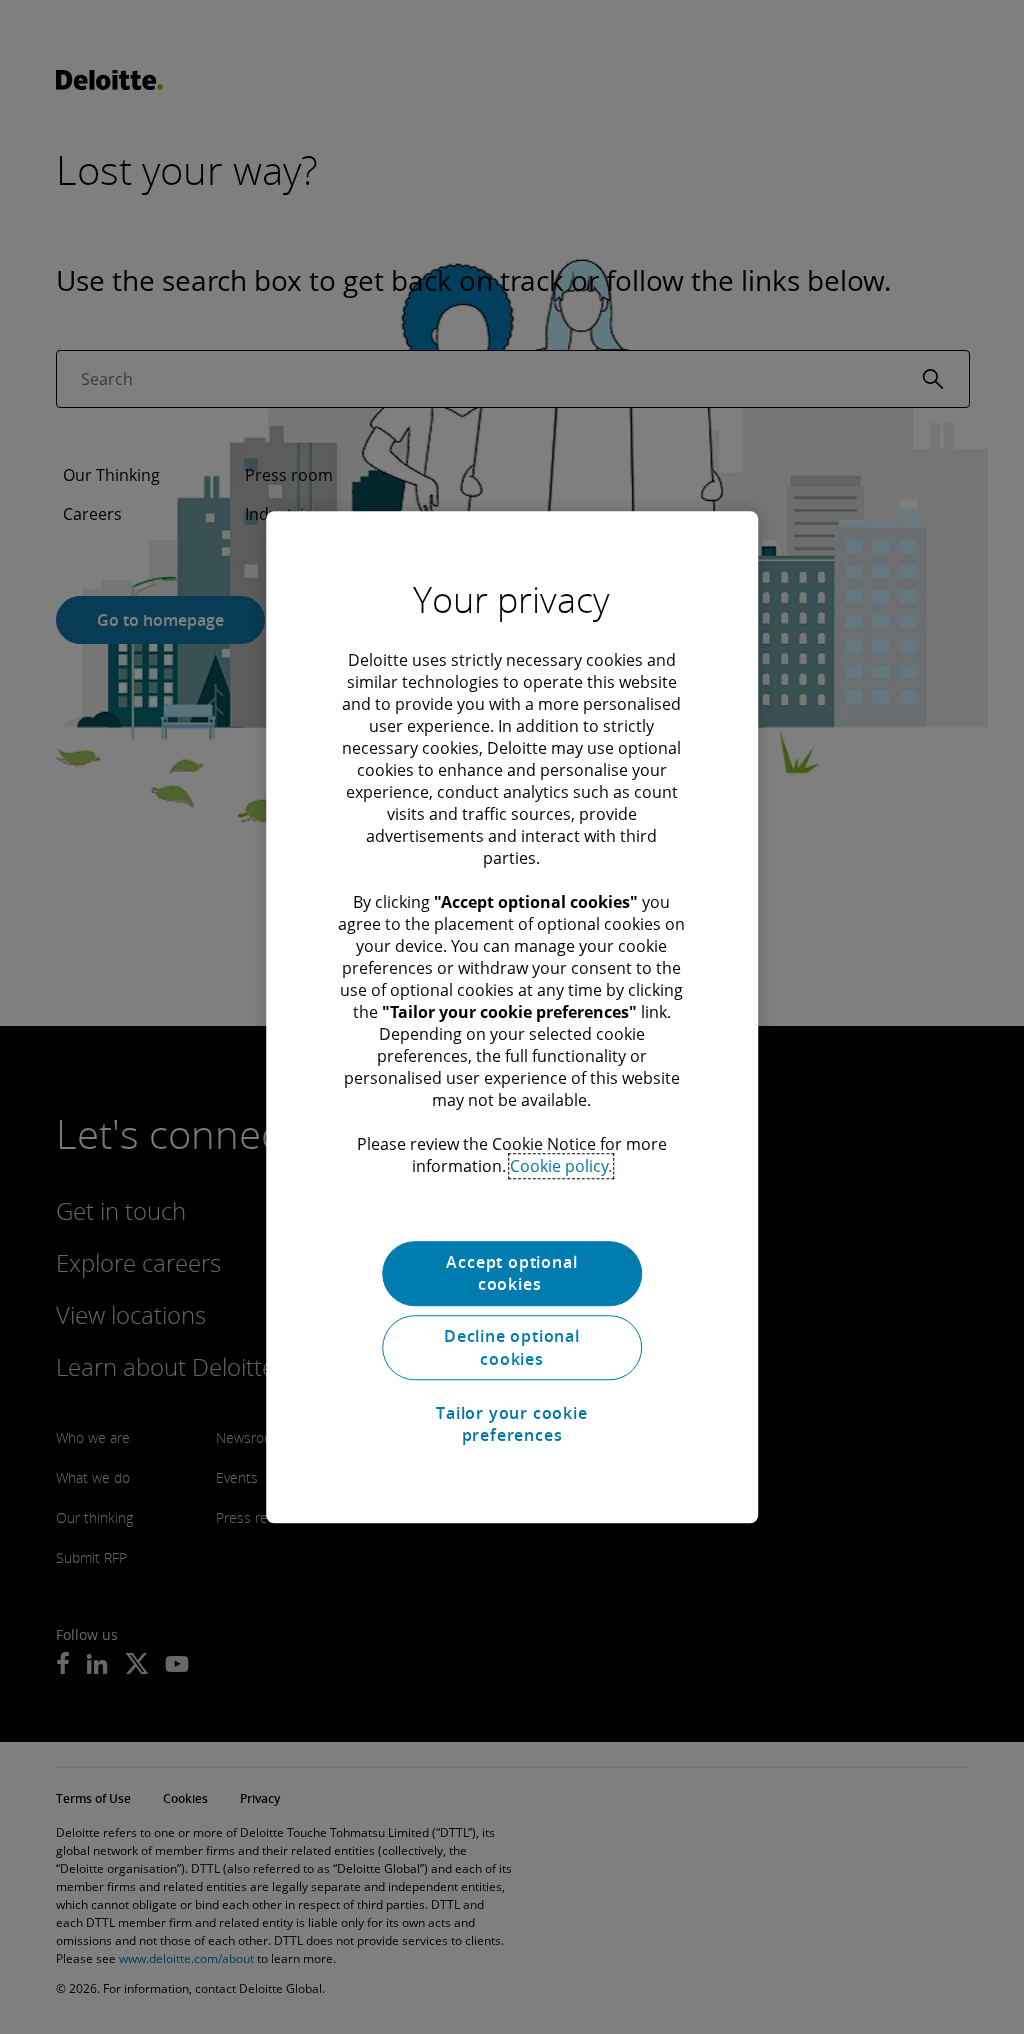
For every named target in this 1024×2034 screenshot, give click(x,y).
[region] (512, 1017)
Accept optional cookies (511, 1273)
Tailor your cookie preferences (511, 1424)
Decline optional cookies (512, 1348)
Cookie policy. (561, 1166)
